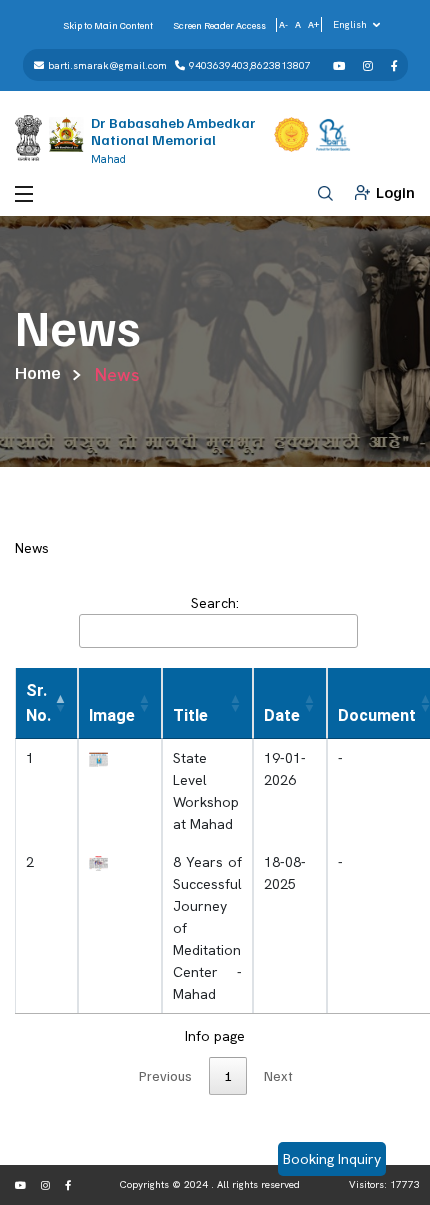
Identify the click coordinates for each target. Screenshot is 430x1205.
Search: (215, 603)
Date (282, 715)
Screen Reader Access (219, 25)
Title (190, 715)
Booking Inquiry (332, 1159)
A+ (313, 24)
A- (283, 24)
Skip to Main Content (108, 25)
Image (112, 715)
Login (395, 192)
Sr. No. (38, 703)
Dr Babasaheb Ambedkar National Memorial (173, 131)
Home (38, 372)
